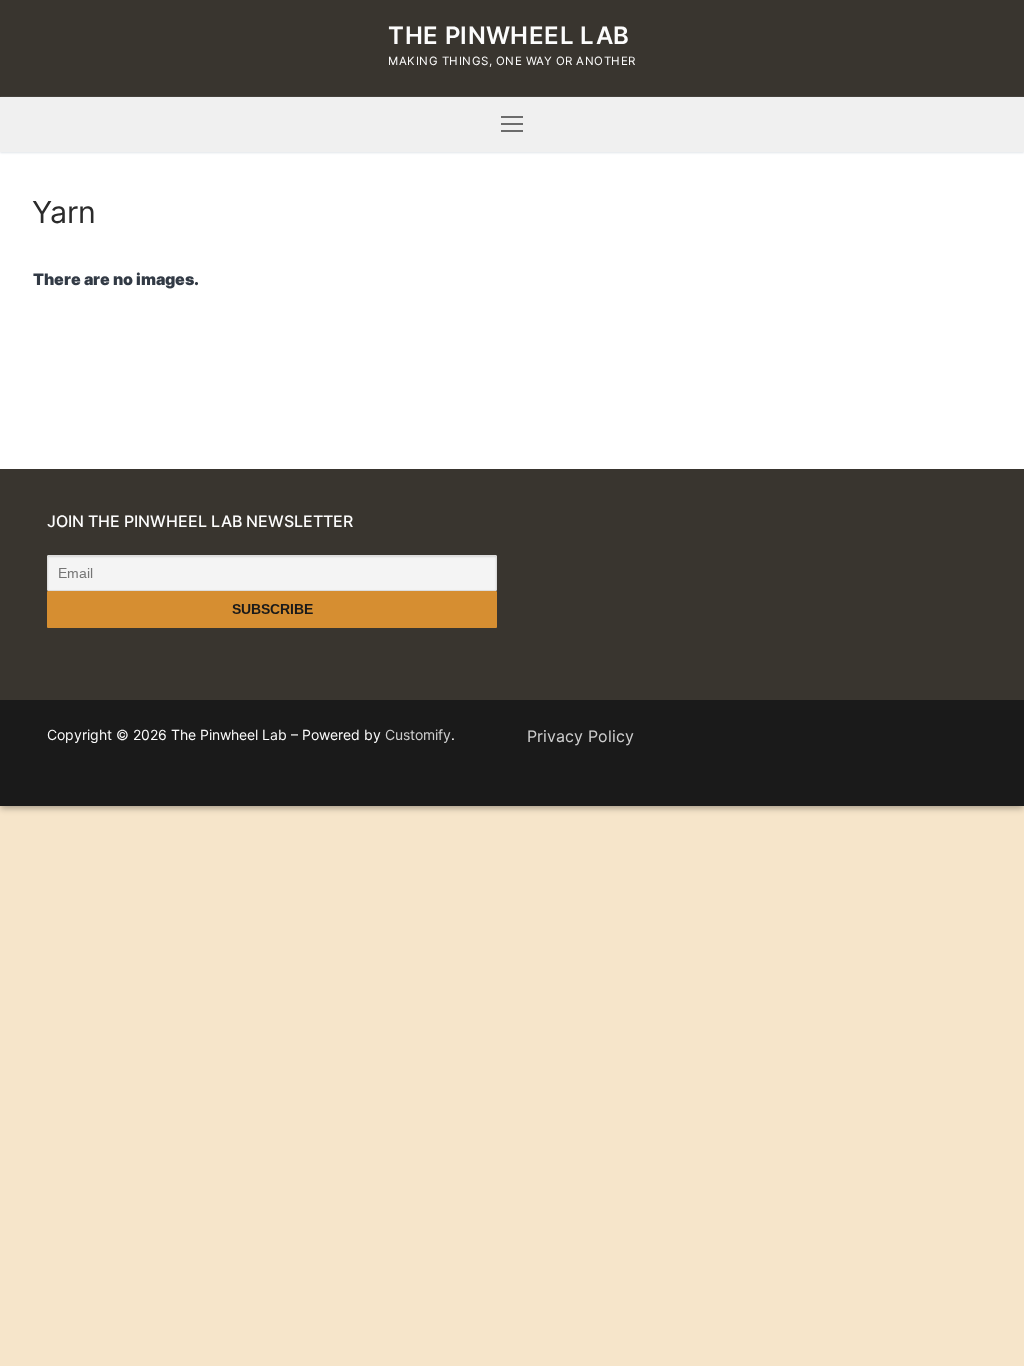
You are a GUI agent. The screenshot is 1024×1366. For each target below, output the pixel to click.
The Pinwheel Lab (508, 35)
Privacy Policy (580, 736)
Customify (418, 734)
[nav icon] (512, 125)
